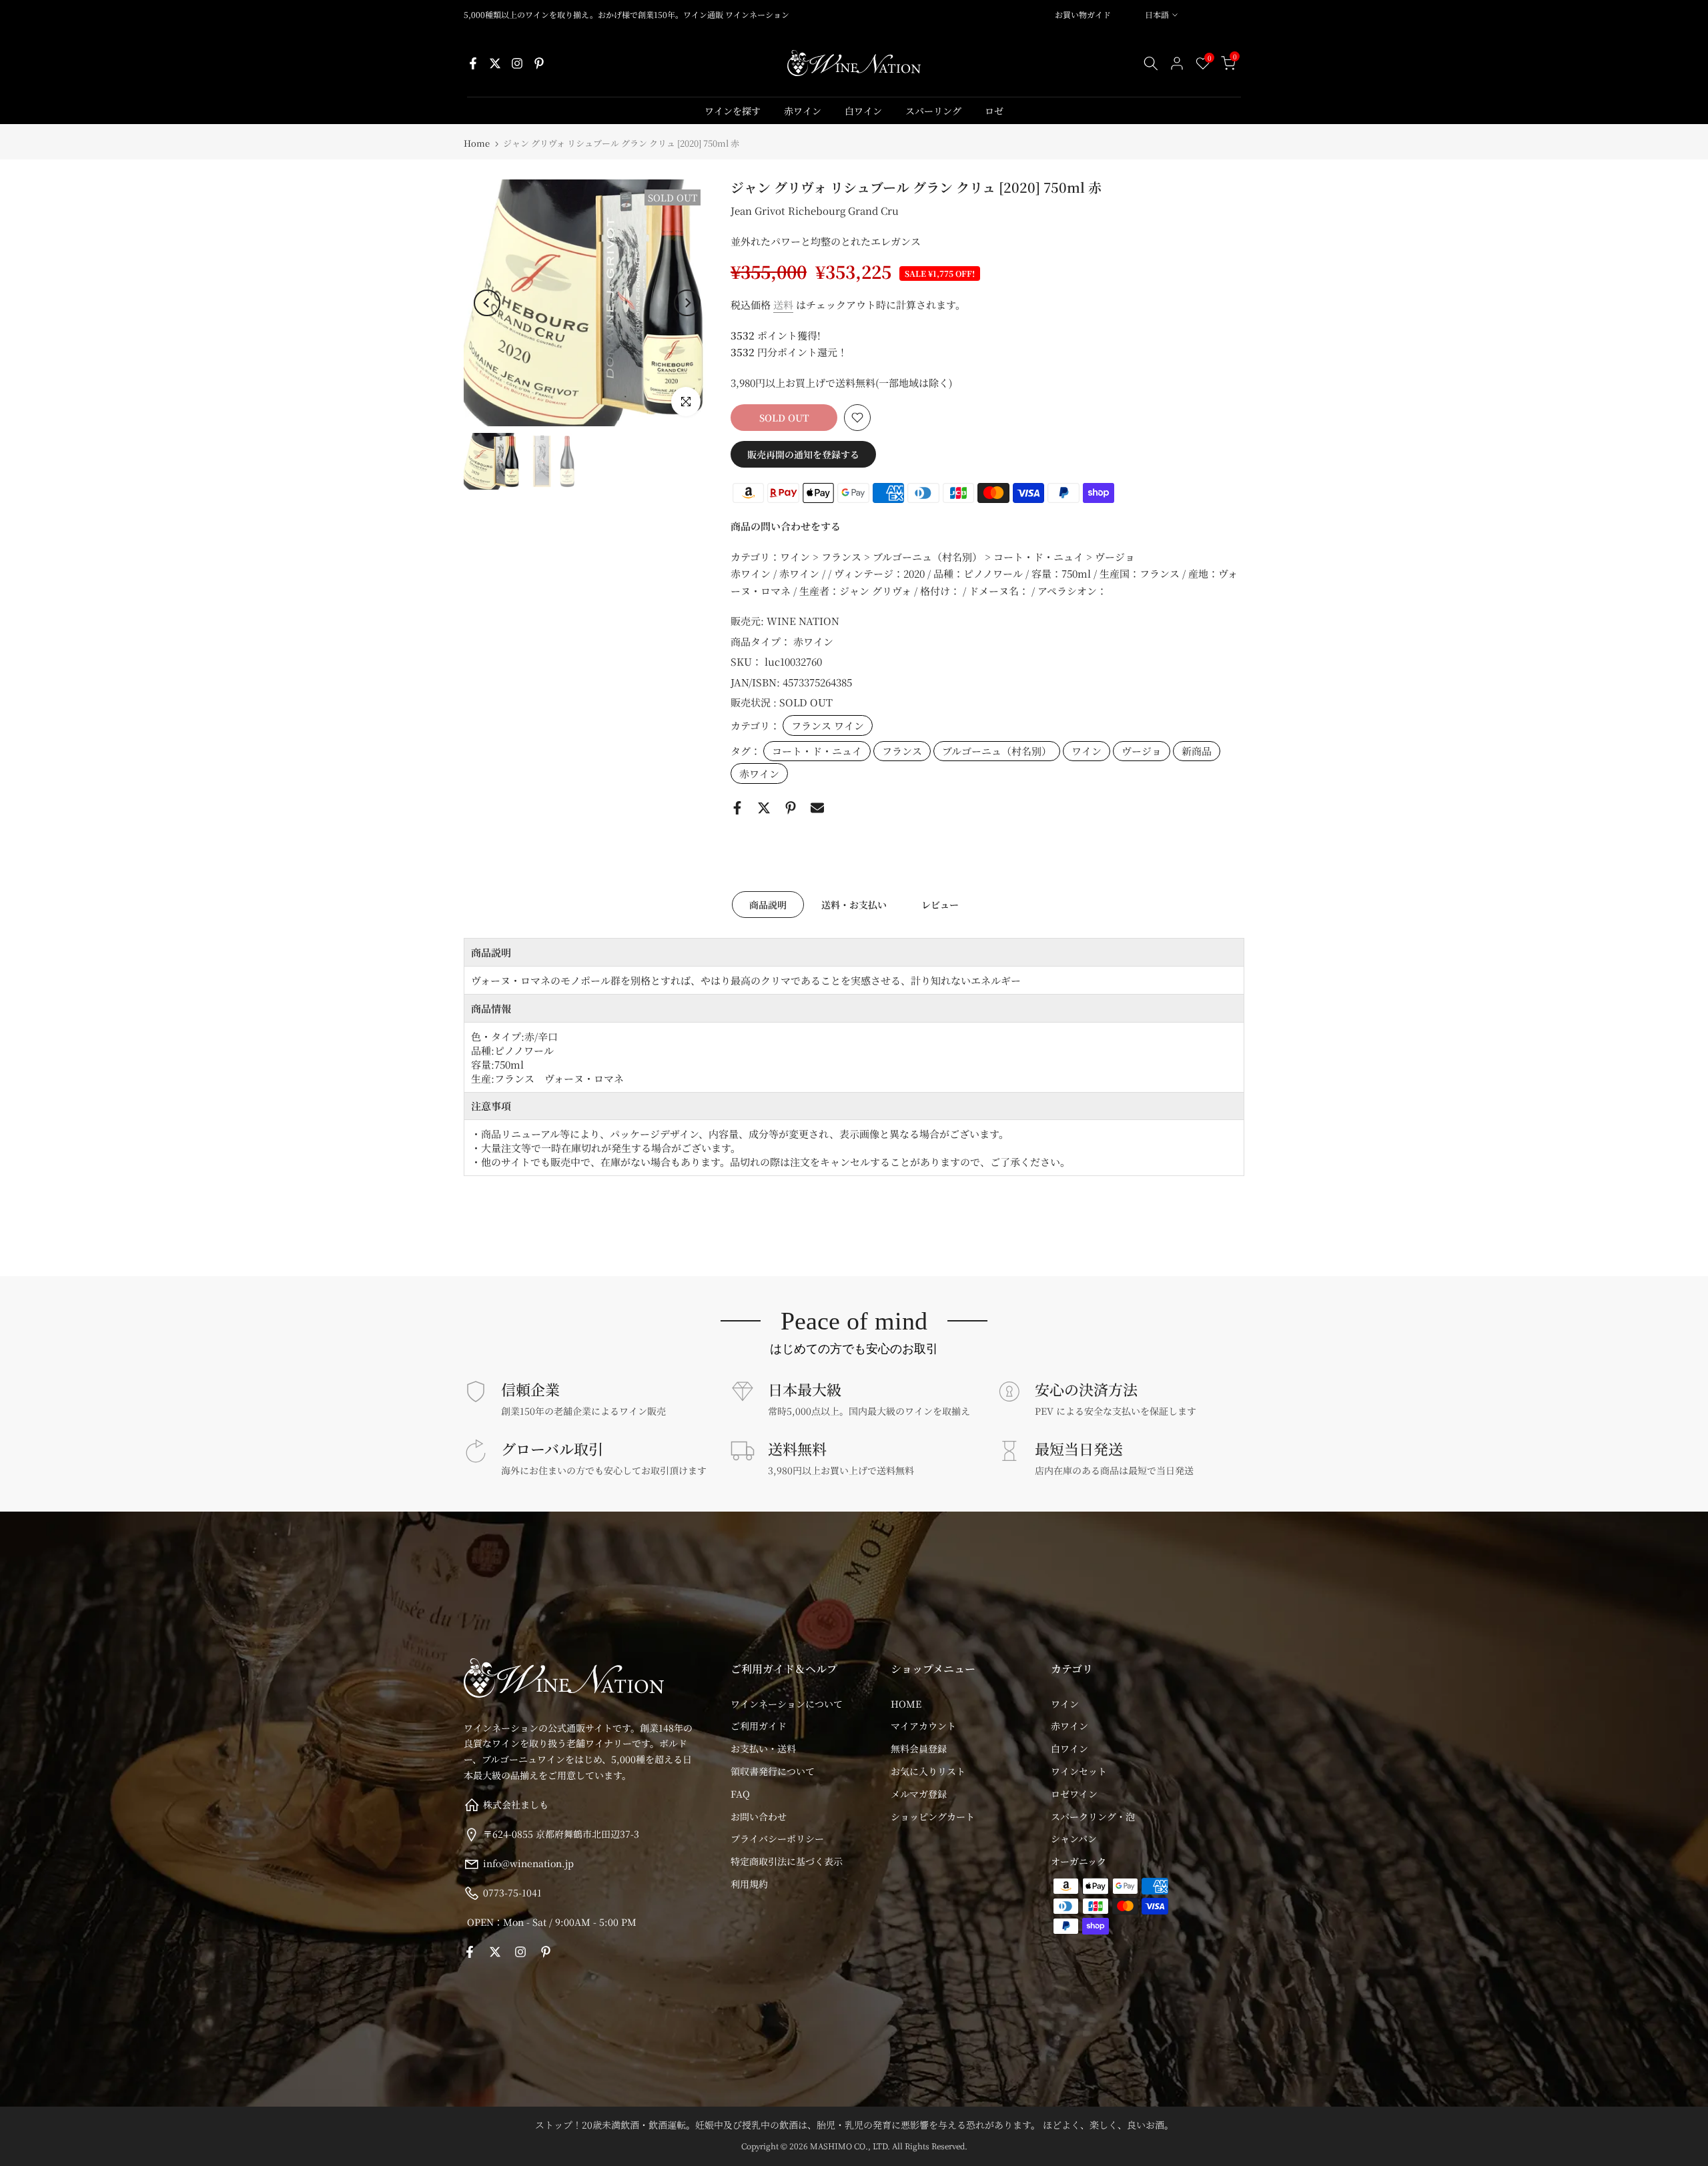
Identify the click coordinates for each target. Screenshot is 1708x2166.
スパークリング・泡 (1093, 1816)
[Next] (687, 303)
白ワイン (863, 111)
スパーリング (933, 111)
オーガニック (1079, 1861)
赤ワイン (803, 111)
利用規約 (749, 1884)
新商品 (1197, 751)
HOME (906, 1704)
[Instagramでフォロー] (517, 63)
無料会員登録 (919, 1748)
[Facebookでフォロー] (473, 63)
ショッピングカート (933, 1816)
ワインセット (1079, 1771)
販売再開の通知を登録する (803, 454)
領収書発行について (773, 1771)
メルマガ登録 (919, 1794)
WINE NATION (803, 621)
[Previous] (487, 303)
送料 (783, 305)
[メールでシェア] (817, 808)
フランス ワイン (828, 725)
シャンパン (1074, 1838)
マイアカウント (923, 1726)
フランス (902, 751)
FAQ (740, 1794)
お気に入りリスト (928, 1771)
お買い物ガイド (1083, 14)
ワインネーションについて (787, 1704)
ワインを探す (733, 111)
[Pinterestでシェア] (791, 808)
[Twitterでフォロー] (495, 63)
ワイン (1087, 751)
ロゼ (994, 111)
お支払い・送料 (763, 1748)
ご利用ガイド (759, 1726)
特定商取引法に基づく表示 (787, 1861)
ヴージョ (1142, 751)
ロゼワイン (1074, 1794)
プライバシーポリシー (777, 1838)
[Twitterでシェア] (764, 808)
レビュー (940, 905)
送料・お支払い (854, 905)
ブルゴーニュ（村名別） (997, 751)
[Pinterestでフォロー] (539, 63)
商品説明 (768, 905)
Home (477, 143)
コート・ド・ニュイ (817, 751)
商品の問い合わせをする (786, 526)
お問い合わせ (759, 1816)
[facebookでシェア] (737, 808)
